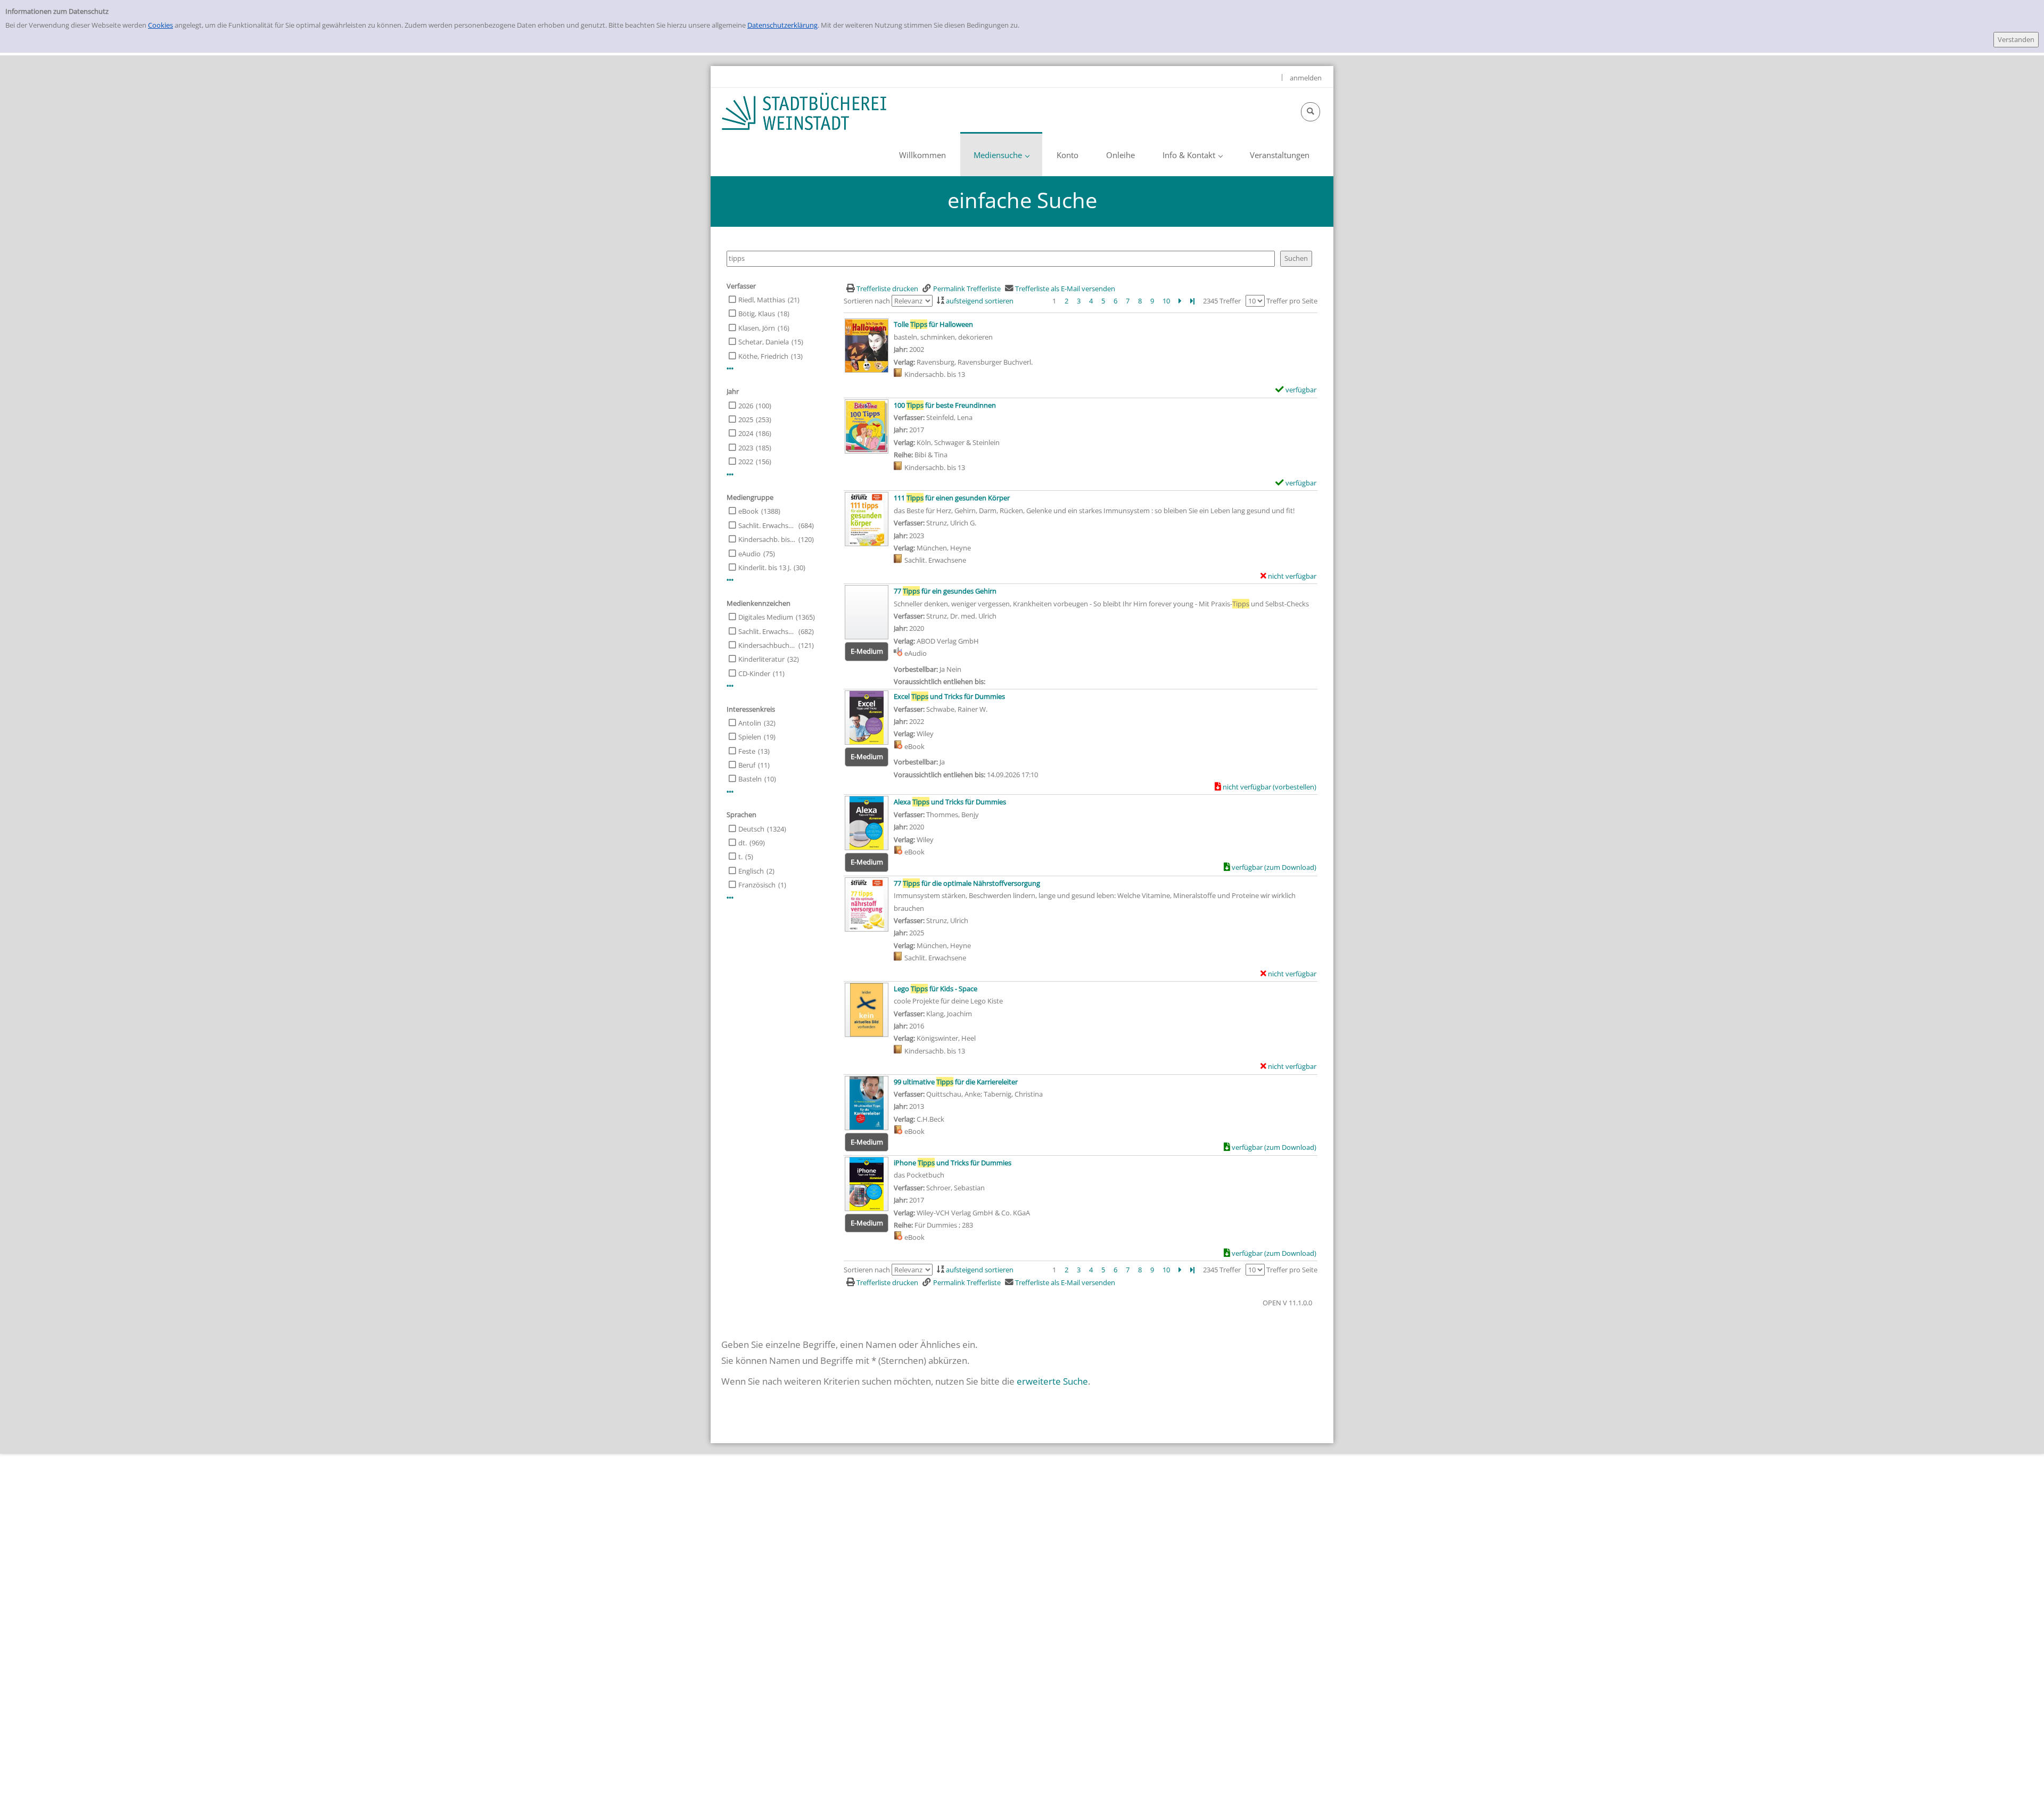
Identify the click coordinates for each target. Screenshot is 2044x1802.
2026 (746, 406)
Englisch (751, 871)
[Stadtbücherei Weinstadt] (804, 111)
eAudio (749, 554)
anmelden (1306, 78)
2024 (746, 433)
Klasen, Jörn (757, 328)
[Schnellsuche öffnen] (1311, 112)
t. (740, 857)
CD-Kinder (754, 673)
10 (1166, 301)
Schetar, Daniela (764, 342)
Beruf (747, 765)
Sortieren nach (867, 301)
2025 (746, 419)
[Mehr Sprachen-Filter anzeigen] (730, 898)
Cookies (160, 25)
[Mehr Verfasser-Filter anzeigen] (730, 369)
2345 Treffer (1222, 301)
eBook (748, 511)
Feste (747, 751)
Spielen (750, 737)
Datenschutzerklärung (782, 25)
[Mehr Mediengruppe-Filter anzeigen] (730, 580)
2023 (746, 448)
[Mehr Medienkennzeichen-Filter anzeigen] (730, 686)
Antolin (750, 723)
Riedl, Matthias (762, 300)
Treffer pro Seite (1292, 301)
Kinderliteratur (761, 659)
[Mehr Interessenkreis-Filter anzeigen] (730, 792)
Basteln (750, 779)
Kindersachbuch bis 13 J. (767, 645)
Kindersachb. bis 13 (767, 539)
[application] (1001, 154)
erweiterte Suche (1052, 1381)
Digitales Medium (766, 617)
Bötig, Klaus (757, 314)
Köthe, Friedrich (763, 356)
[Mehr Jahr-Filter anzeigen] (730, 475)
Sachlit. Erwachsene (767, 525)
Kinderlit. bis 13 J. (765, 567)
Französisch (757, 885)
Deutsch (751, 829)
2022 (746, 462)
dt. (743, 843)
